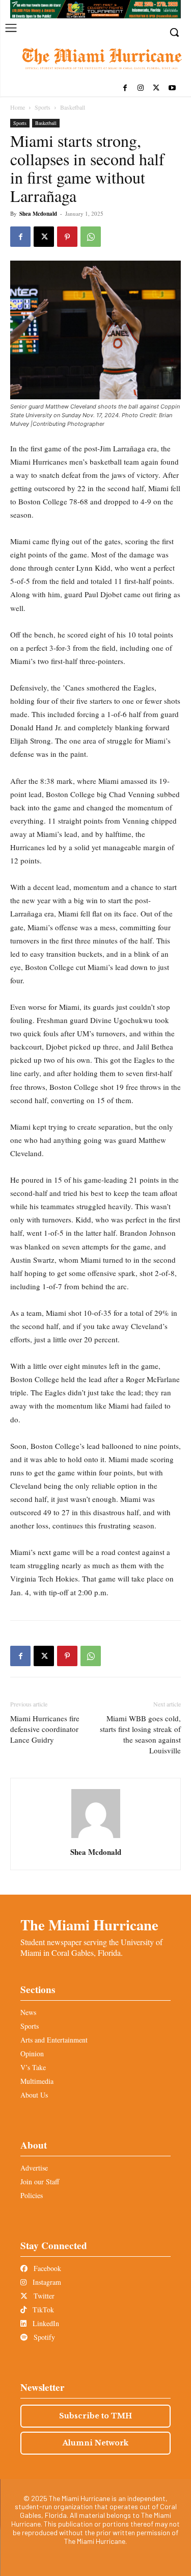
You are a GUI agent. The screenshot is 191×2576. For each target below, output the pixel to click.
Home (18, 107)
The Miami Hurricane (89, 1925)
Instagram (46, 2282)
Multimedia (37, 2081)
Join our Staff (40, 2182)
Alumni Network (95, 2443)
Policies (32, 2195)
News (28, 2012)
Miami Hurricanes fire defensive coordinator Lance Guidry (45, 1729)
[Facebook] (125, 88)
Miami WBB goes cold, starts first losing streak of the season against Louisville (140, 1734)
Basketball (73, 107)
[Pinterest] (67, 237)
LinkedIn (45, 2323)
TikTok (42, 2310)
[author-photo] (96, 1838)
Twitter (43, 2296)
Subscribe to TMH (95, 2416)
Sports (43, 107)
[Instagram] (141, 88)
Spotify (43, 2337)
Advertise (34, 2168)
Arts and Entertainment (54, 2040)
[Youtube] (172, 88)
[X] (156, 88)
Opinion (32, 2054)
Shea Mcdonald (38, 214)
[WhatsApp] (91, 237)
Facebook (46, 2268)
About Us (34, 2095)
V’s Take (33, 2067)
